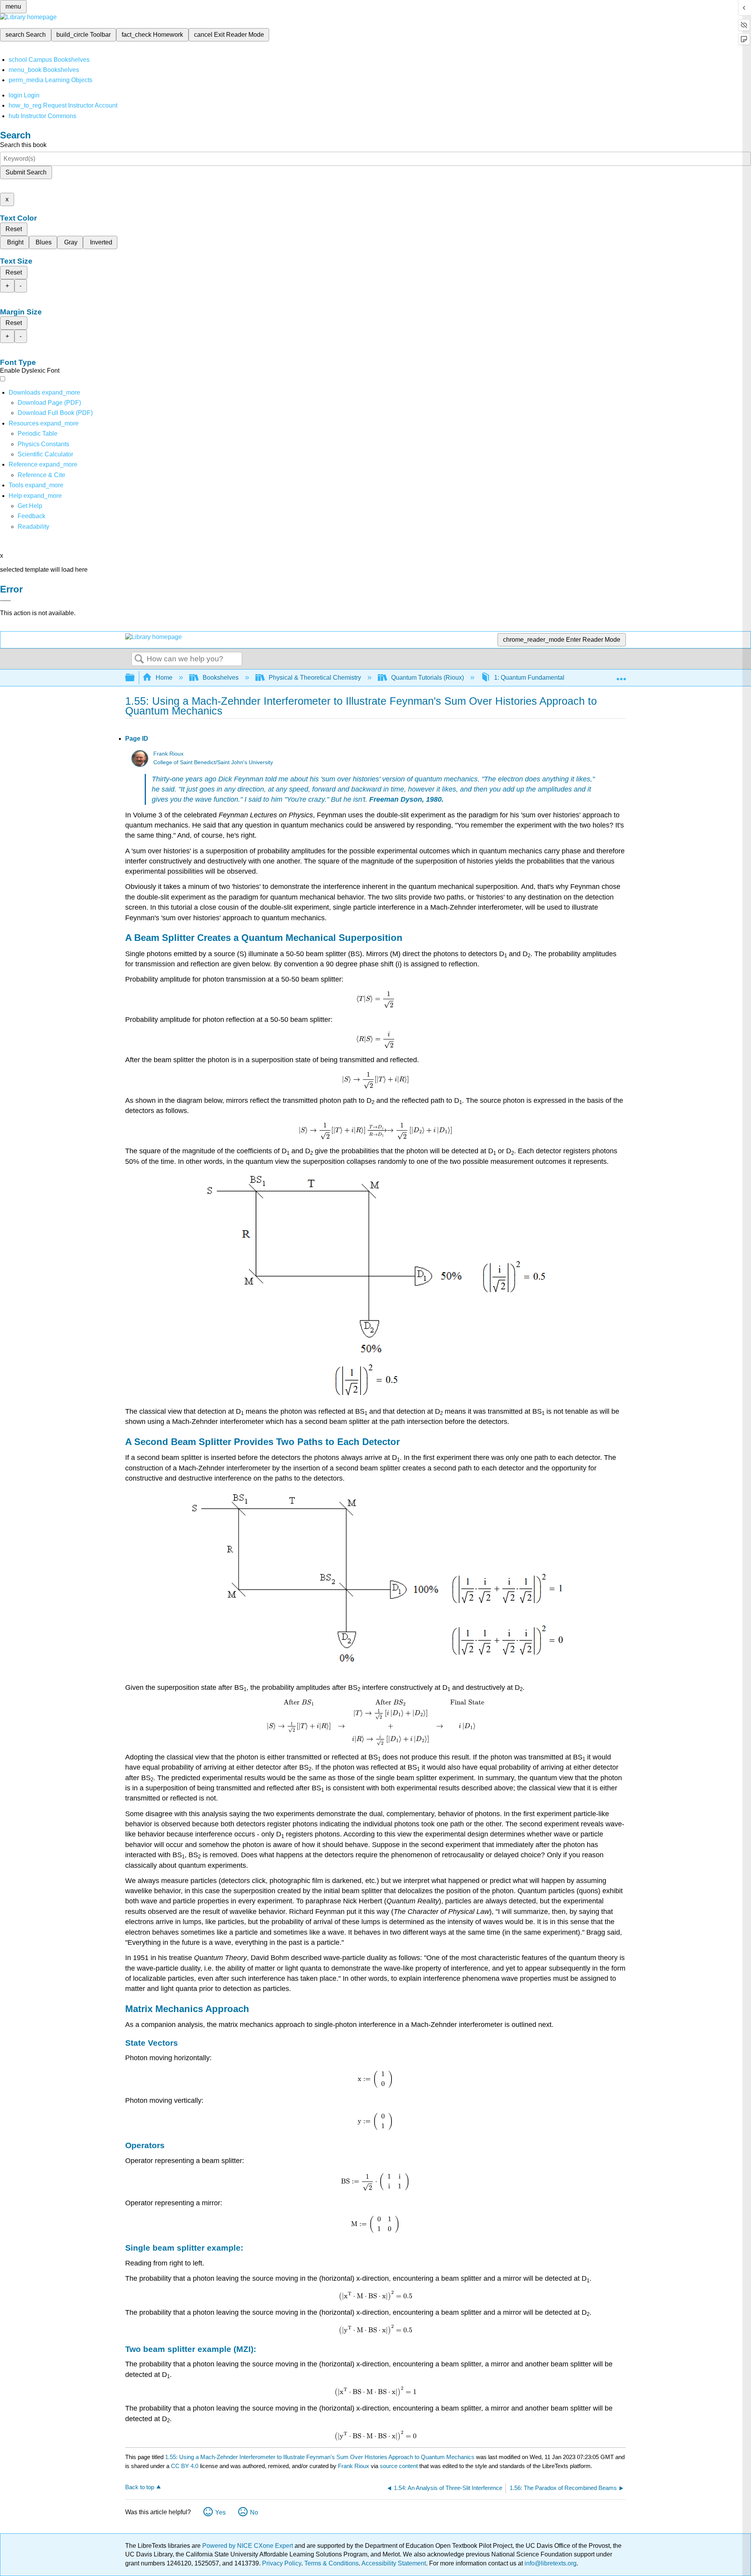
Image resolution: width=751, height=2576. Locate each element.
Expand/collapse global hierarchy (135, 678)
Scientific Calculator (45, 454)
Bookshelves (221, 678)
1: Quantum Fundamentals (531, 678)
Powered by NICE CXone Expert (248, 2546)
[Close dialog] (5, 601)
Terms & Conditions (331, 2563)
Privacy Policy (282, 2563)
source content (399, 2466)
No (254, 2512)
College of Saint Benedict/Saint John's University (213, 762)
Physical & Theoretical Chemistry (315, 678)
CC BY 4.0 (185, 2466)
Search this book (23, 145)
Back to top (140, 2487)
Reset (14, 229)
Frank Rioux (168, 754)
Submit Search (26, 172)
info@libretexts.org (550, 2563)
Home (164, 678)
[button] (31, 516)
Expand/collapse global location (621, 675)
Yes (220, 2512)
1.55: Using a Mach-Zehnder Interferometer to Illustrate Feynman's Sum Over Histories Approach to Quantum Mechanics (320, 2457)
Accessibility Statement (394, 2563)
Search (139, 659)
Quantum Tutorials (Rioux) (428, 678)
